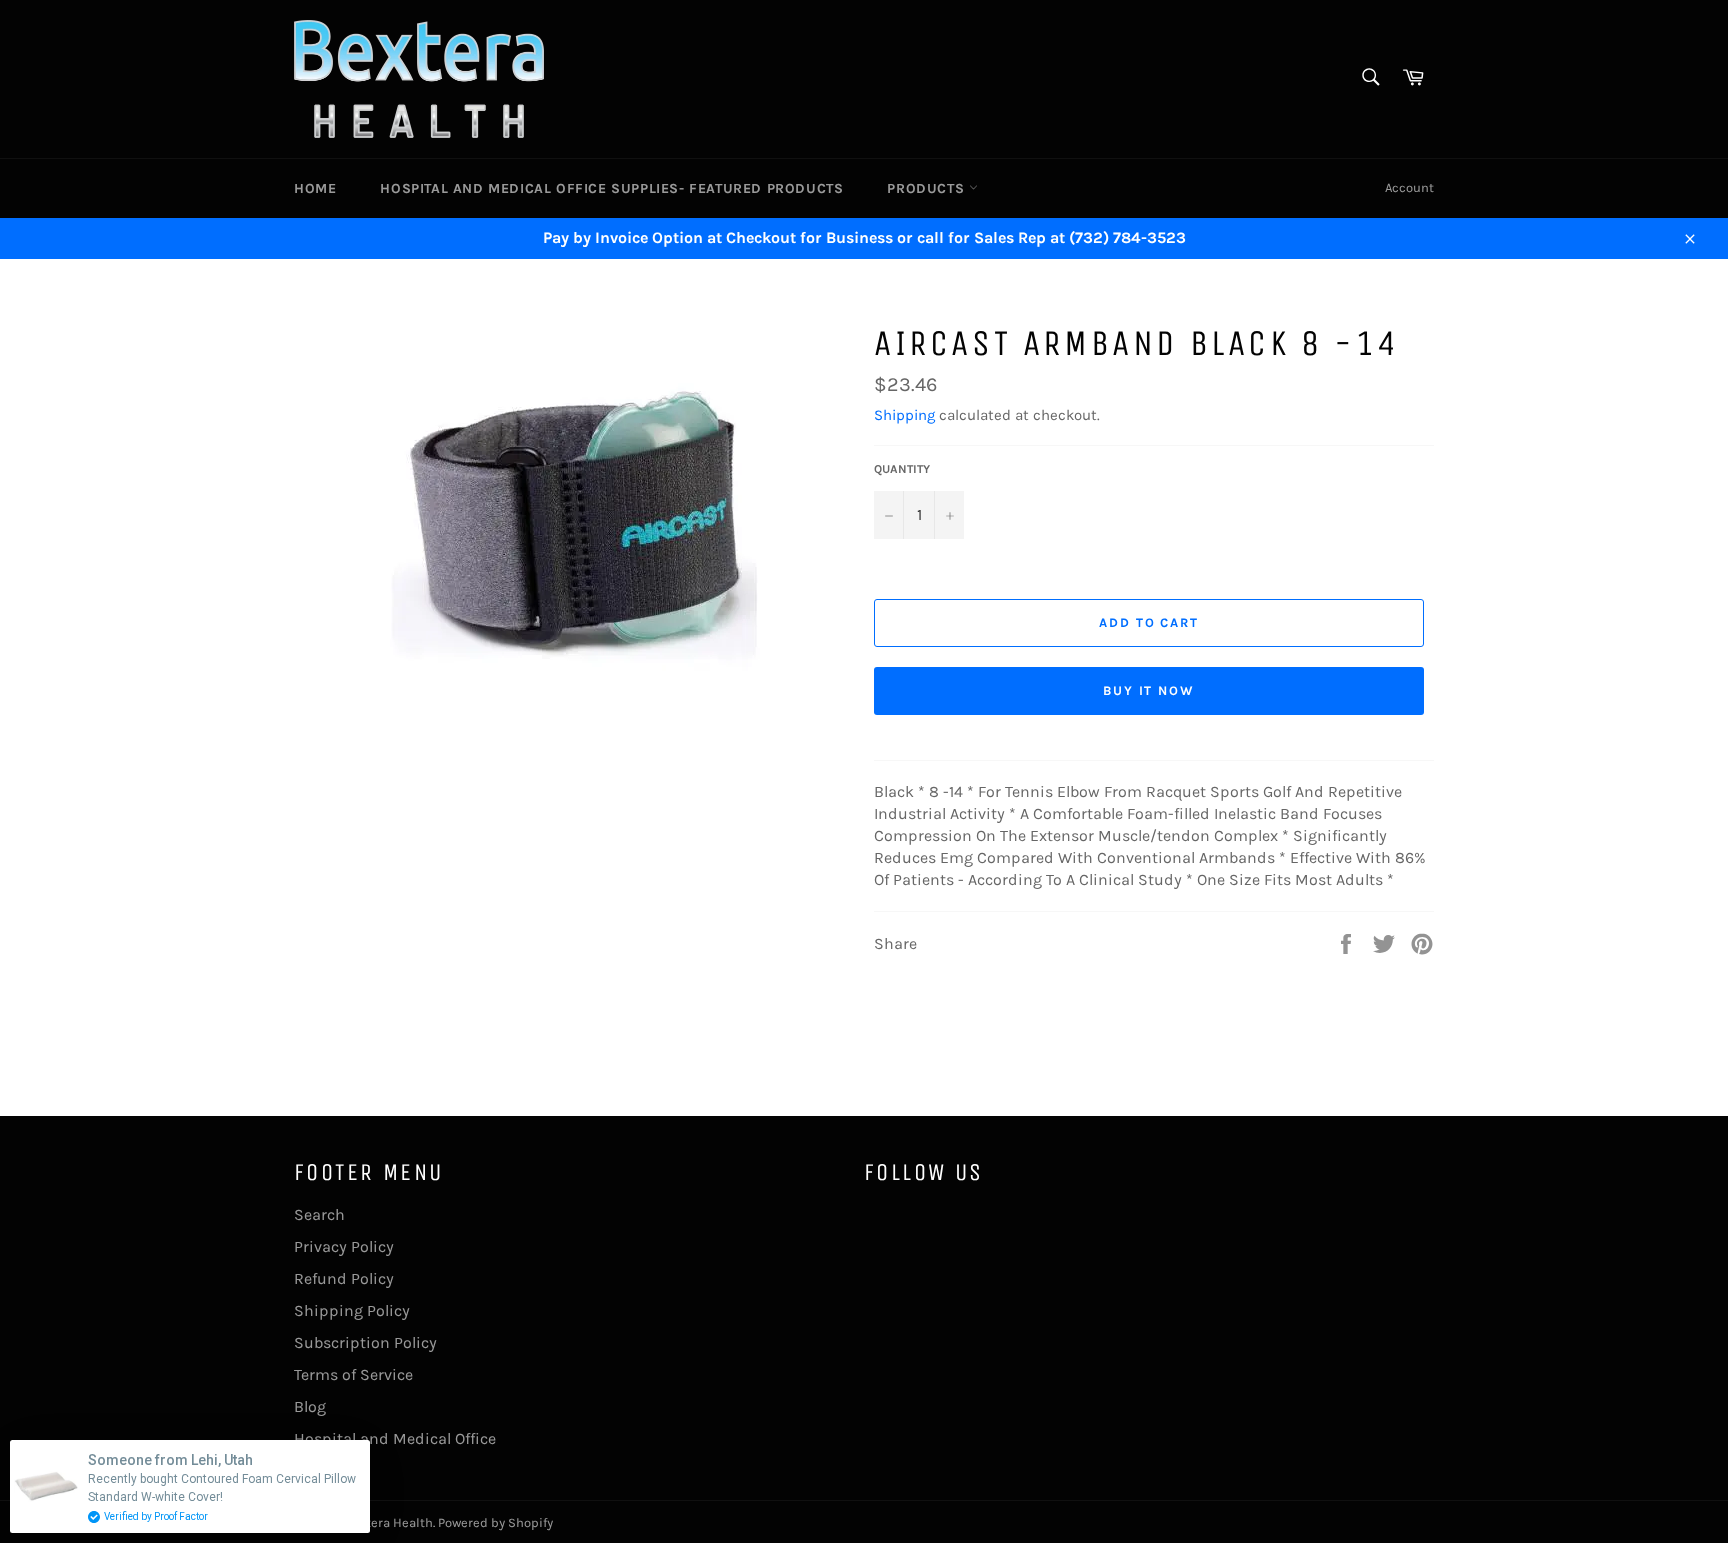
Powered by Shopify (495, 1522)
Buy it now (1149, 690)
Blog (310, 1406)
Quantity (902, 469)
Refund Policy (344, 1278)
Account (1409, 187)
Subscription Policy (365, 1342)
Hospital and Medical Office (395, 1438)
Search (319, 1214)
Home (315, 188)
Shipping (904, 415)
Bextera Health (388, 1522)
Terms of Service (353, 1374)
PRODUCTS (927, 188)
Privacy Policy (344, 1246)
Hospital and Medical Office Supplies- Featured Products (611, 188)
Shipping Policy (352, 1310)
